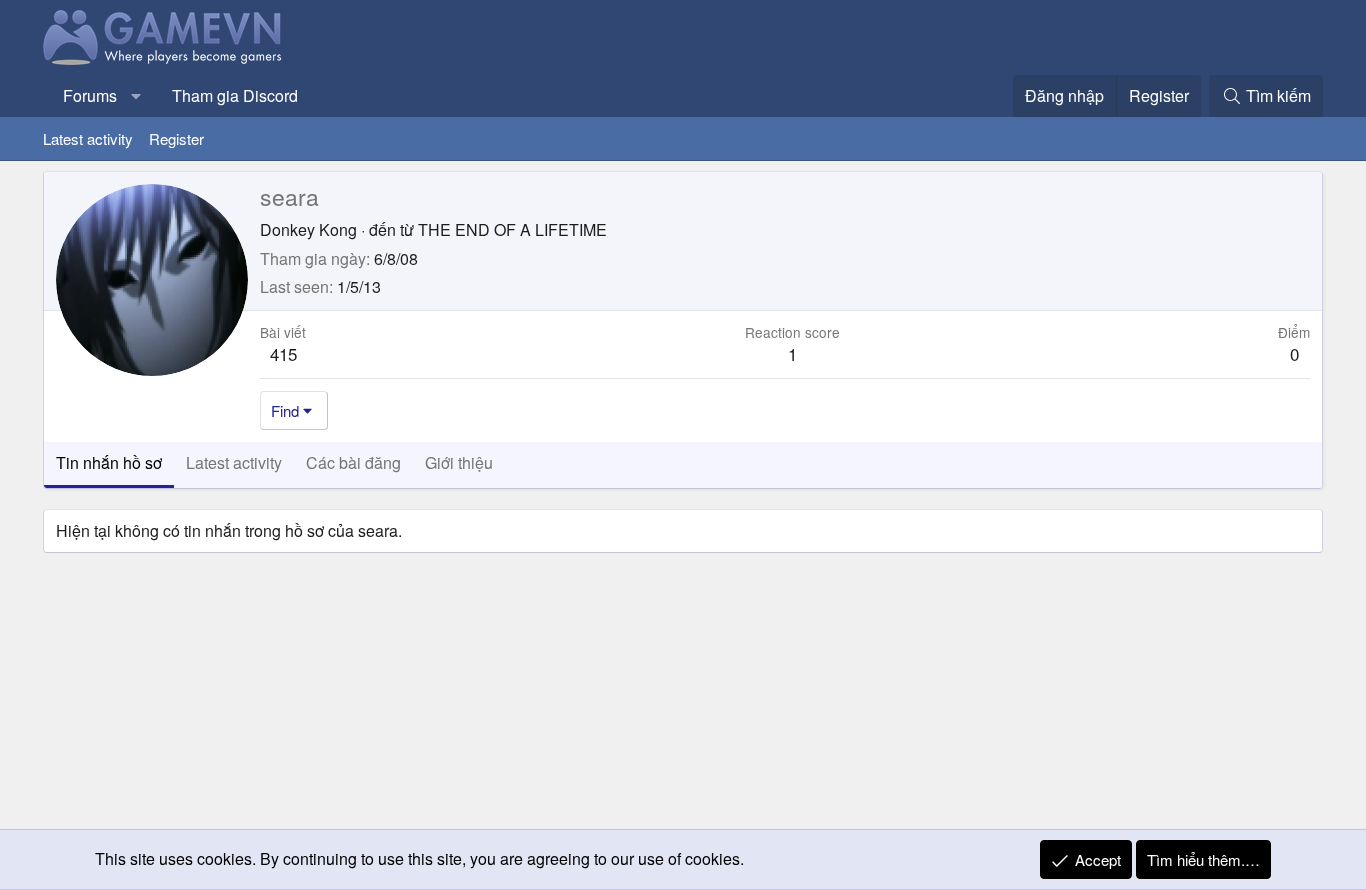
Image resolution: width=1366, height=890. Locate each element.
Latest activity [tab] (234, 462)
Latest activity (88, 138)
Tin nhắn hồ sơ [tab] (109, 462)
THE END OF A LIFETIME (512, 229)
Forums (90, 95)
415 (283, 353)
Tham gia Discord (235, 95)
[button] (136, 96)
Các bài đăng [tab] (353, 462)
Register (176, 138)
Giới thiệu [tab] (459, 462)
